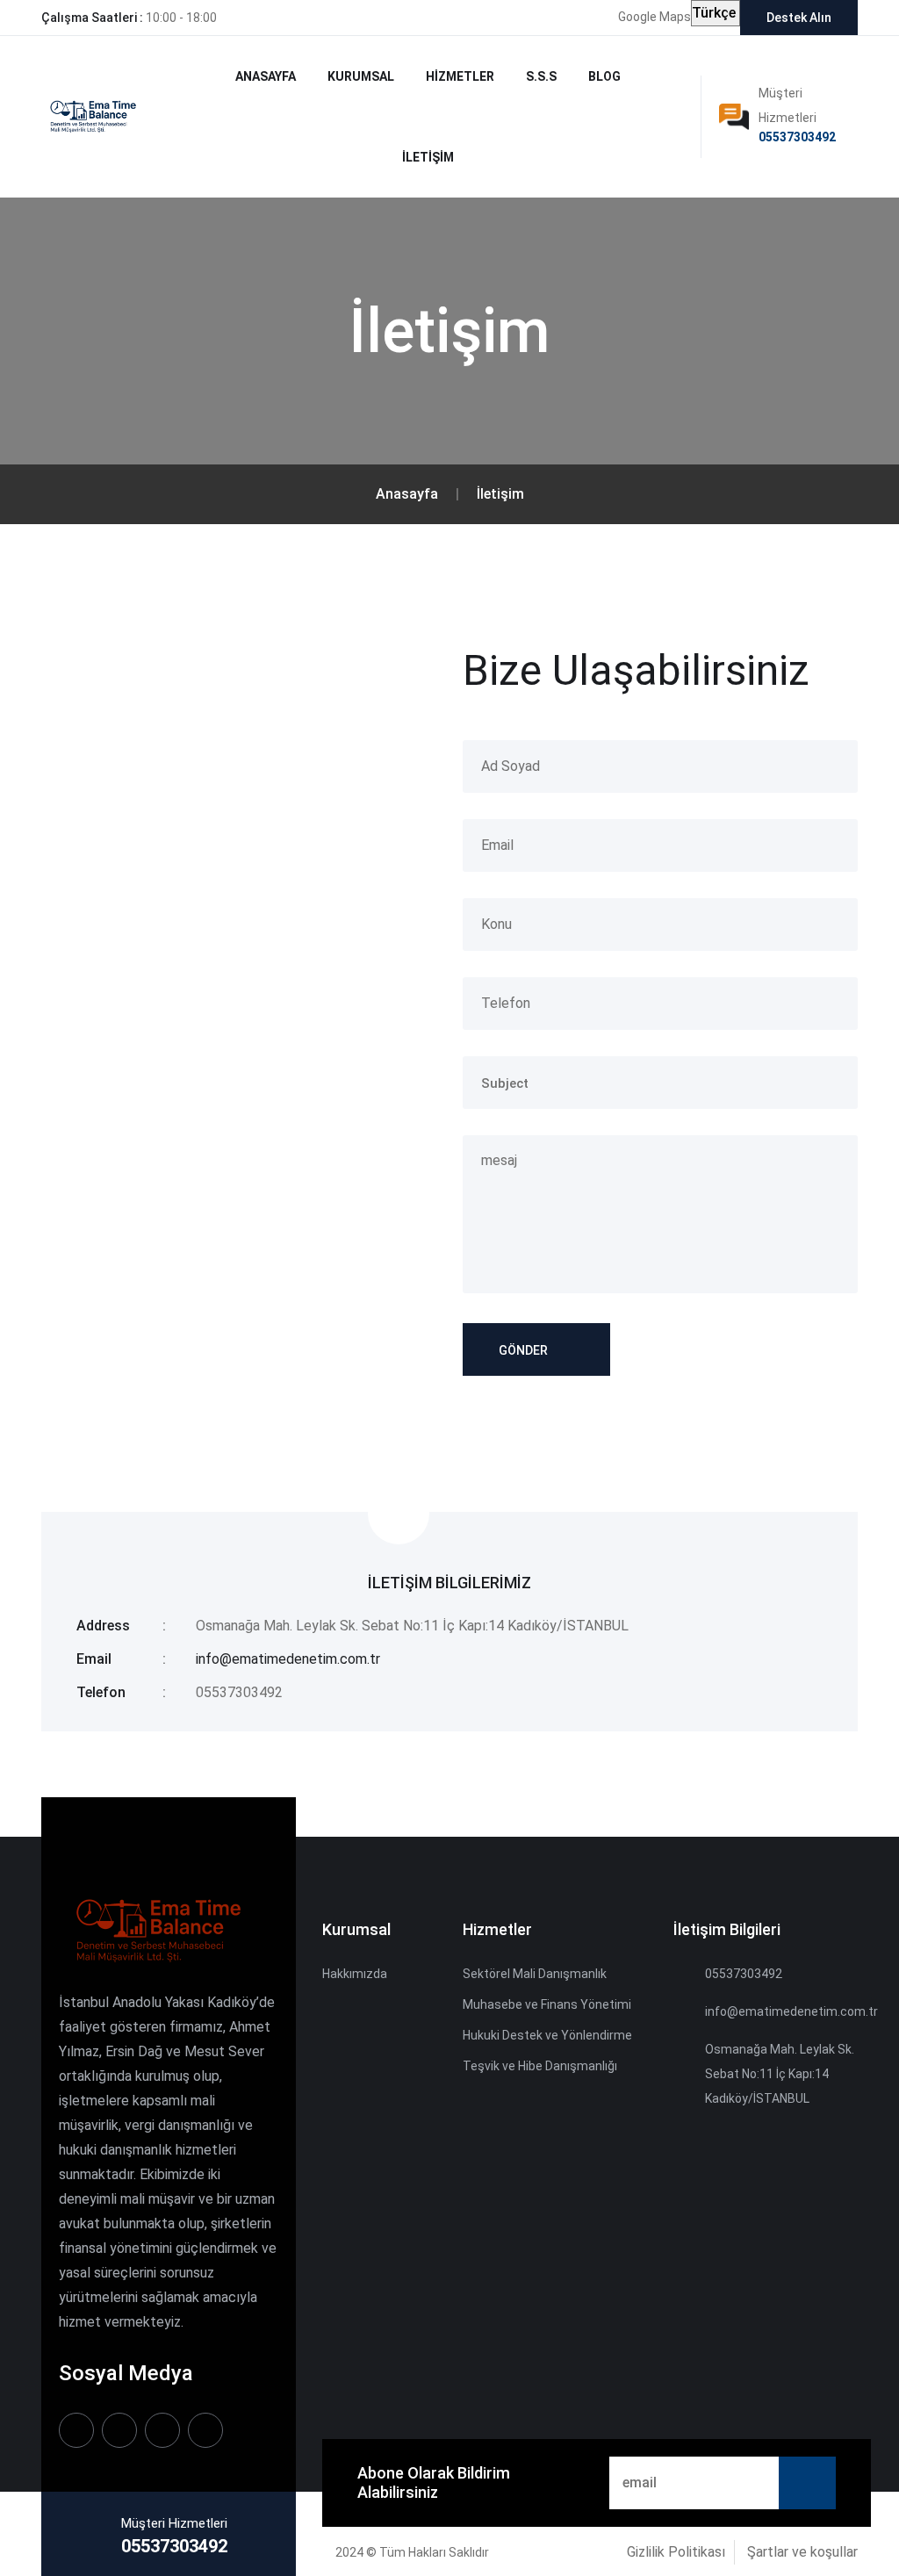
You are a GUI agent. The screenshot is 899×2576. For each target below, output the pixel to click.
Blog (604, 76)
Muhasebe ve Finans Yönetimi (547, 2004)
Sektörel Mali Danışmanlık (535, 1974)
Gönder (523, 1350)
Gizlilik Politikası (676, 2552)
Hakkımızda (355, 1974)
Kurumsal (361, 76)
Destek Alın (799, 18)
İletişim (428, 157)
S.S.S (541, 76)
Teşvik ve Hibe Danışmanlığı (540, 2066)
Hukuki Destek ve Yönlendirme (547, 2035)
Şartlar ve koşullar (802, 2552)
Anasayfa (266, 76)
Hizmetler (460, 76)
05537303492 (797, 137)
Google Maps (654, 17)
